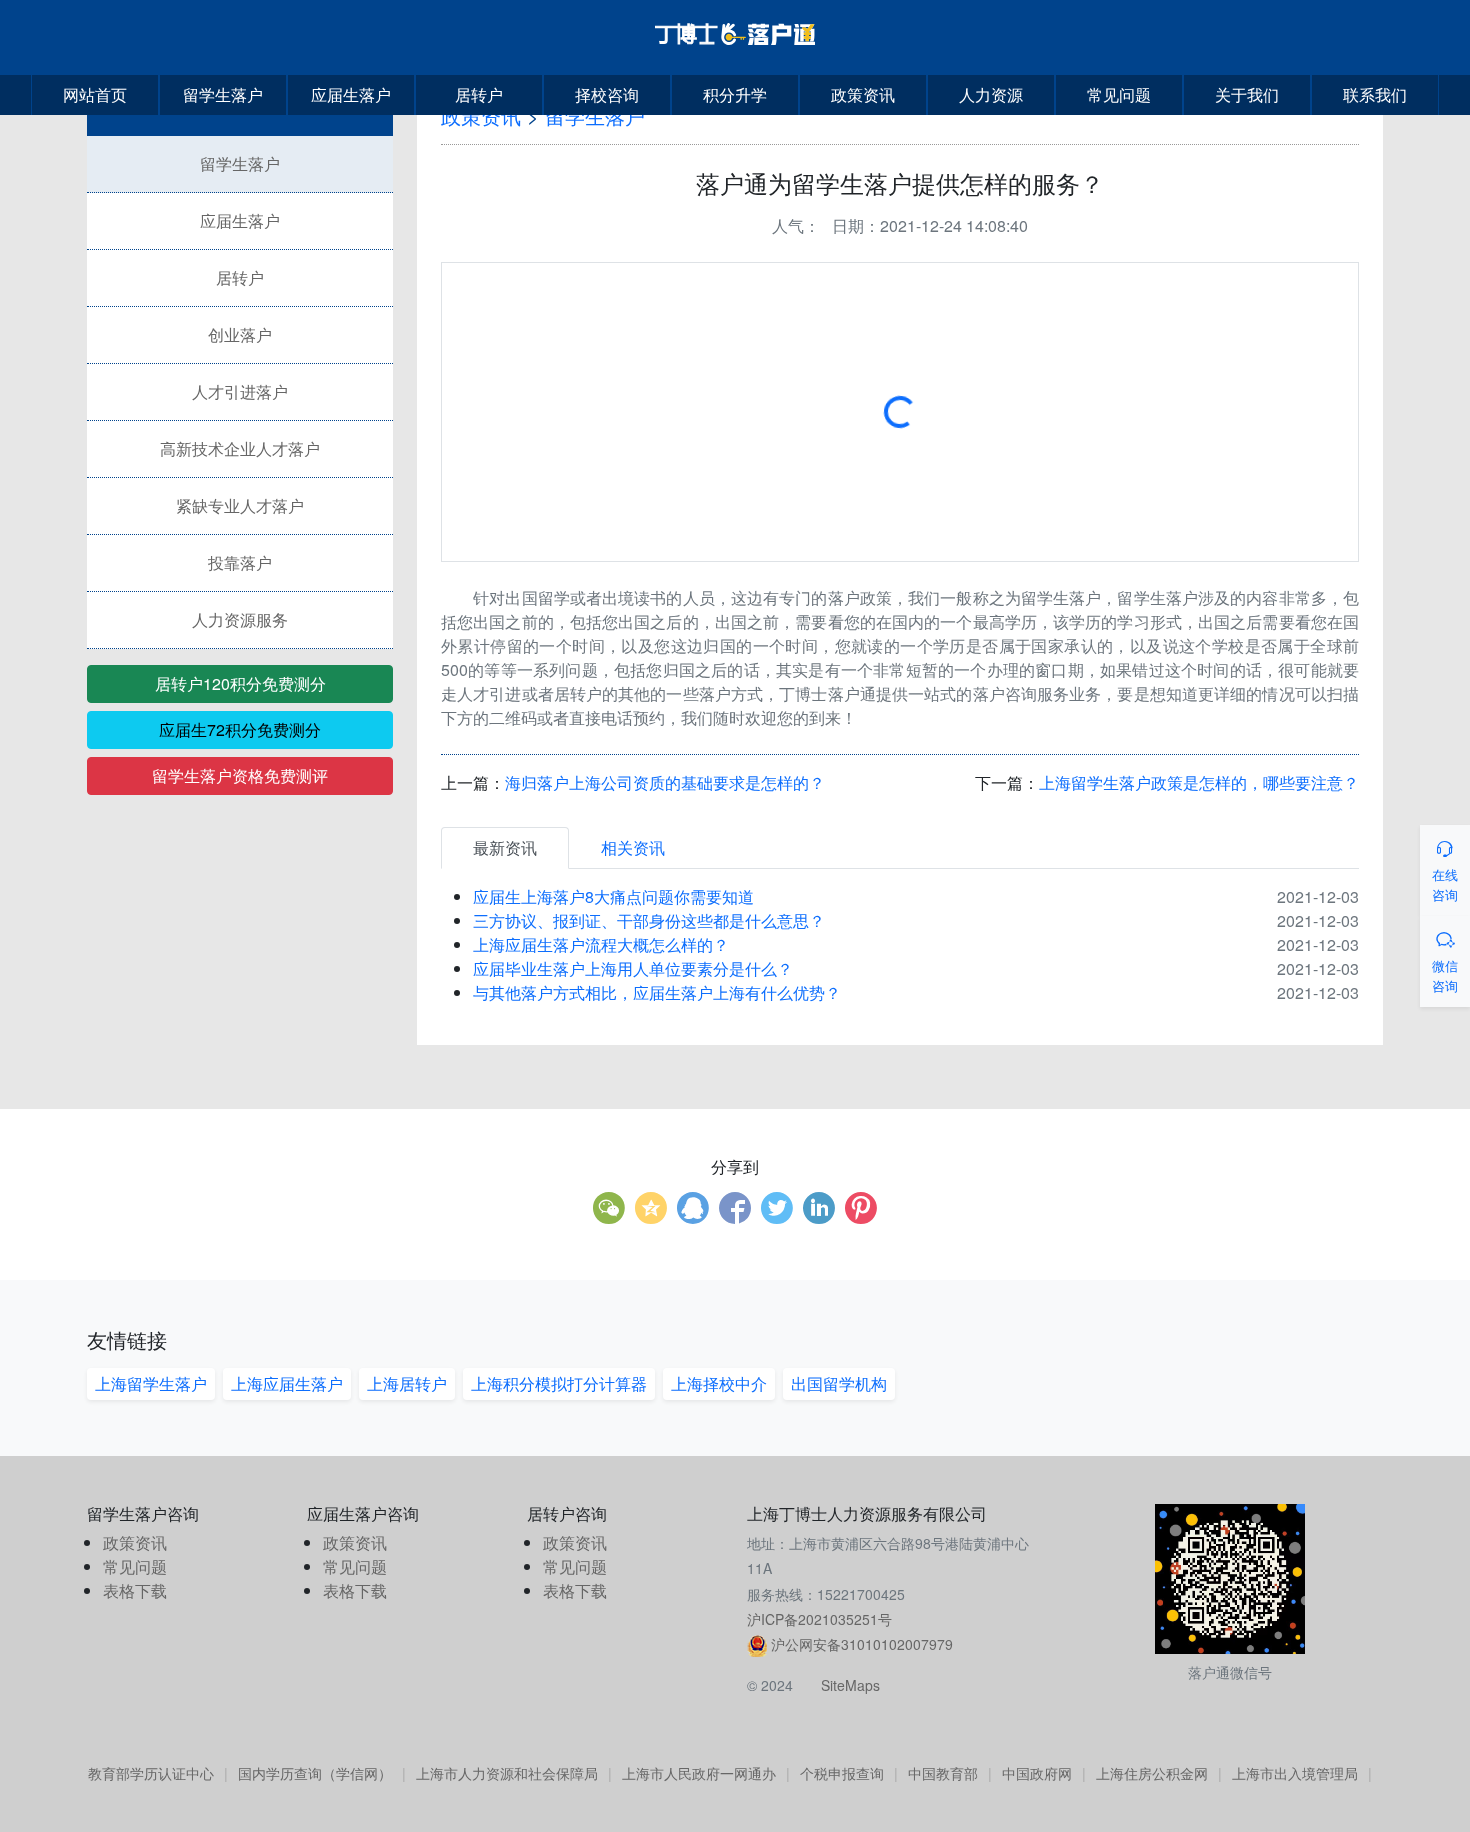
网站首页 (95, 94)
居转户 (479, 94)
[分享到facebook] (735, 1208)
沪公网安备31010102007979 (862, 1644)
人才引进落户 (240, 391)
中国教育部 (943, 1773)
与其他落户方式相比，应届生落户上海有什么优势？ (657, 992)
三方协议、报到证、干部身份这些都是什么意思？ (649, 920)
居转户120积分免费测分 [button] (240, 683)
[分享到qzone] (651, 1208)
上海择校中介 (719, 1383)
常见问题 (1119, 94)
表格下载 (135, 1590)
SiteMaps (850, 1685)
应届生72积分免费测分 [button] (240, 729)
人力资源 (991, 94)
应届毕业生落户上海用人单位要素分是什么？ (633, 968)
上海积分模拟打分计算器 (559, 1383)
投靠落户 (240, 562)
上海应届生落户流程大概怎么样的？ (601, 944)
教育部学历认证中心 (151, 1773)
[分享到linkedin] (819, 1208)
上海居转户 (407, 1383)
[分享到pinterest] (861, 1208)
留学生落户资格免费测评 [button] (240, 775)
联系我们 (1375, 94)
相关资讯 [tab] (633, 847)
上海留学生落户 (151, 1383)
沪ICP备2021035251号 (819, 1619)
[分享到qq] (693, 1208)
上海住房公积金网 (1152, 1773)
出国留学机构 (839, 1383)
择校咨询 (607, 94)
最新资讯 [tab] (505, 847)
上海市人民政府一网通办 (699, 1773)
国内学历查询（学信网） (315, 1773)
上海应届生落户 (287, 1383)
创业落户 (240, 334)
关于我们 (1247, 94)
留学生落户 (223, 94)
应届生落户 (351, 94)
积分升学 (735, 94)
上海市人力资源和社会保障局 (507, 1773)
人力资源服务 (240, 619)
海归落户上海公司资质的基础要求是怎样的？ (665, 782)
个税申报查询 (842, 1773)
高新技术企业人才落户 (240, 448)
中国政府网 (1037, 1773)
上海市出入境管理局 (1295, 1773)
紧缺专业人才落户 (240, 505)
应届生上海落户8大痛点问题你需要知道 (613, 896)
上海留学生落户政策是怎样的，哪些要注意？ (1199, 782)
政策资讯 (863, 94)
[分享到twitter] (777, 1208)
